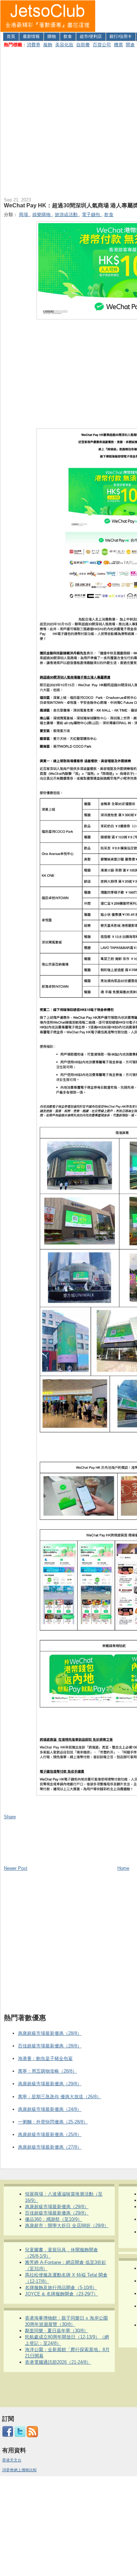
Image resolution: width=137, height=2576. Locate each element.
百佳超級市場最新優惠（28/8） (50, 2046)
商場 (24, 215)
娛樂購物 (42, 215)
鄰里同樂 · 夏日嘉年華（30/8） (57, 2331)
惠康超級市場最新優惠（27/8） (50, 2147)
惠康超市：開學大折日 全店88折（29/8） (67, 2226)
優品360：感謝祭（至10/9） (54, 2219)
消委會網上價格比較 (19, 2470)
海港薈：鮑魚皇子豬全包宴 (45, 2058)
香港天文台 (12, 2460)
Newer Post (16, 1868)
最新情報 (31, 36)
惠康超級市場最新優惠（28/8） (50, 2033)
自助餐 (83, 45)
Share (10, 1817)
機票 (118, 45)
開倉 (130, 45)
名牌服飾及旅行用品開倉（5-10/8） (61, 2288)
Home (123, 1868)
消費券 (34, 45)
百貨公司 (102, 45)
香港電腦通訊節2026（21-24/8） (58, 2362)
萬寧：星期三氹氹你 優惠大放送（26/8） (60, 2097)
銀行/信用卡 (121, 36)
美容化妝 (64, 45)
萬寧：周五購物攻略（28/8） (47, 2071)
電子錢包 (92, 215)
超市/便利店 (91, 36)
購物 (52, 36)
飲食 (68, 36)
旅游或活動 (67, 215)
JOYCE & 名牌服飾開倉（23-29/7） (61, 2294)
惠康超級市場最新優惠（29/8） (50, 2084)
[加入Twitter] (20, 2436)
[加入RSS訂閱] (32, 2436)
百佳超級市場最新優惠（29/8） (57, 2213)
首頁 (11, 36)
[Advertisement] (68, 121)
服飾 (48, 45)
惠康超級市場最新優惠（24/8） (50, 2109)
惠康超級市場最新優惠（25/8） (50, 2134)
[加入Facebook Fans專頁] (8, 2436)
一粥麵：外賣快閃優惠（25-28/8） (53, 2122)
